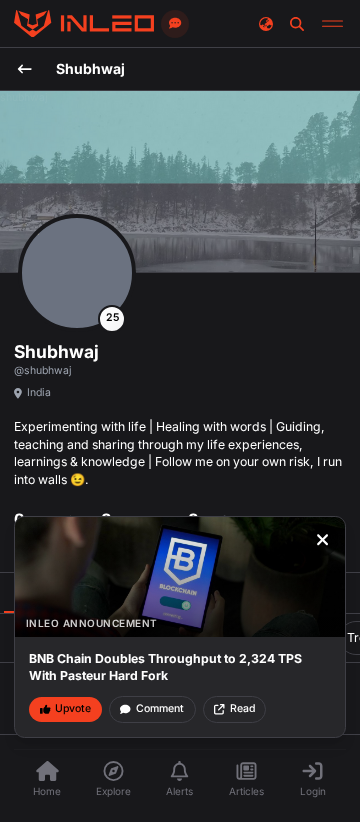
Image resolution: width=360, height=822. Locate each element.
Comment (160, 708)
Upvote (73, 708)
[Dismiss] (323, 540)
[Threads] (84, 24)
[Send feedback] (175, 24)
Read (242, 708)
